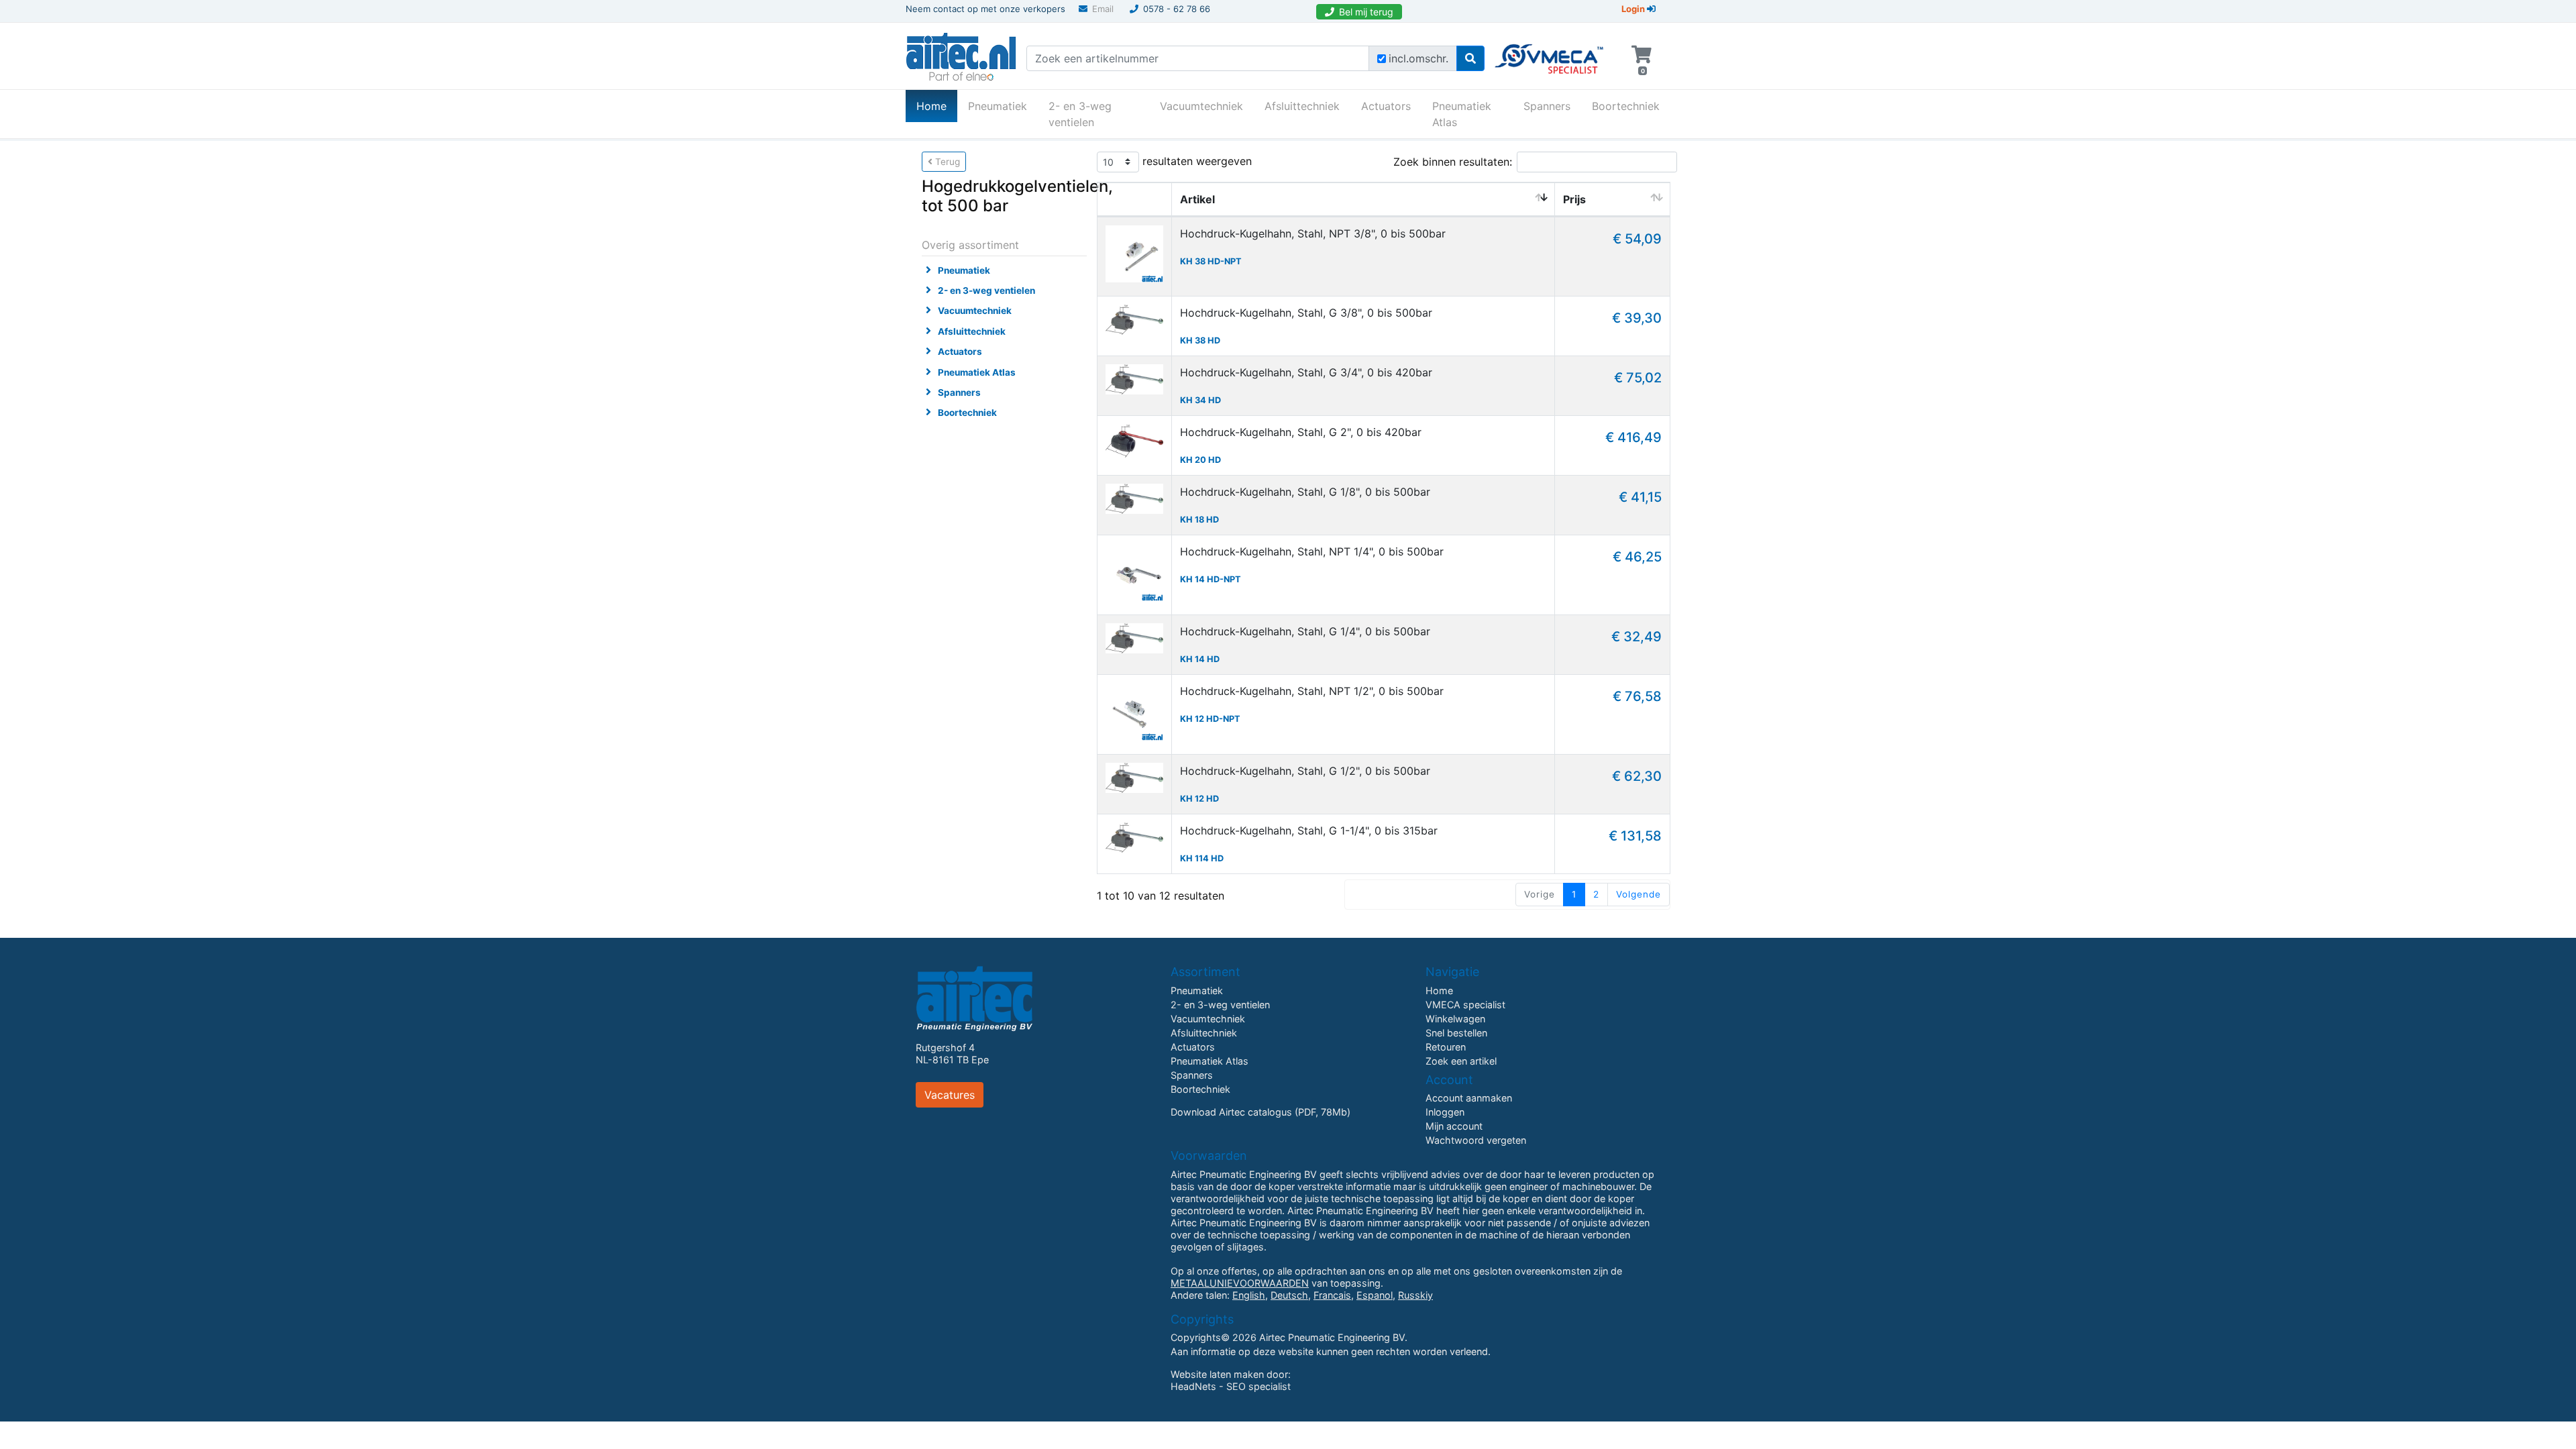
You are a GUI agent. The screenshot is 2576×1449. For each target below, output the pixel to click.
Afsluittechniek (1302, 106)
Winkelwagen (1455, 1019)
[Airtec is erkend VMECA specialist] (1550, 53)
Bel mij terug (1366, 12)
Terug (946, 162)
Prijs (1574, 199)
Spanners (1547, 106)
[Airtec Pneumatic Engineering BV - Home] (961, 55)
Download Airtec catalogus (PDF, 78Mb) (1260, 1112)
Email (1103, 9)
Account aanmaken (1469, 1098)
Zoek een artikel (1461, 1061)
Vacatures (950, 1095)
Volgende (1639, 894)
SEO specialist (1258, 1386)
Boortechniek (1626, 106)
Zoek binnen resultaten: (1453, 162)
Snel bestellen (1456, 1033)
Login (1634, 9)
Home (937, 106)
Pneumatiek (998, 106)
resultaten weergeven (1195, 160)
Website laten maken (1217, 1374)
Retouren (1446, 1047)
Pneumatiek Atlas (1462, 114)
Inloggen (1445, 1112)
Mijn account (1454, 1126)
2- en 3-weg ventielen (1080, 114)
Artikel (1197, 199)
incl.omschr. (1418, 58)
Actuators (1386, 106)
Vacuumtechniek (1201, 106)
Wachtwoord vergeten (1476, 1140)
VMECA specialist (1465, 1005)
